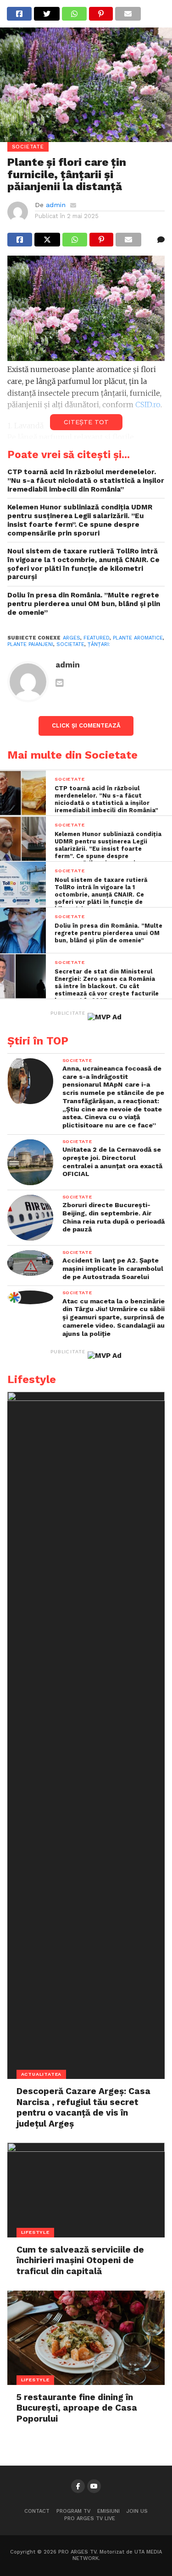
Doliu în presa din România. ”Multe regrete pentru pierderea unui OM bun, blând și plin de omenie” (84, 604)
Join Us (137, 2511)
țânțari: (99, 644)
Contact (37, 2511)
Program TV (73, 2511)
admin (56, 205)
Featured (97, 638)
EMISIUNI (108, 2511)
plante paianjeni (30, 644)
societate (70, 644)
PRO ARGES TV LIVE (90, 2519)
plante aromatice (138, 638)
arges (72, 638)
